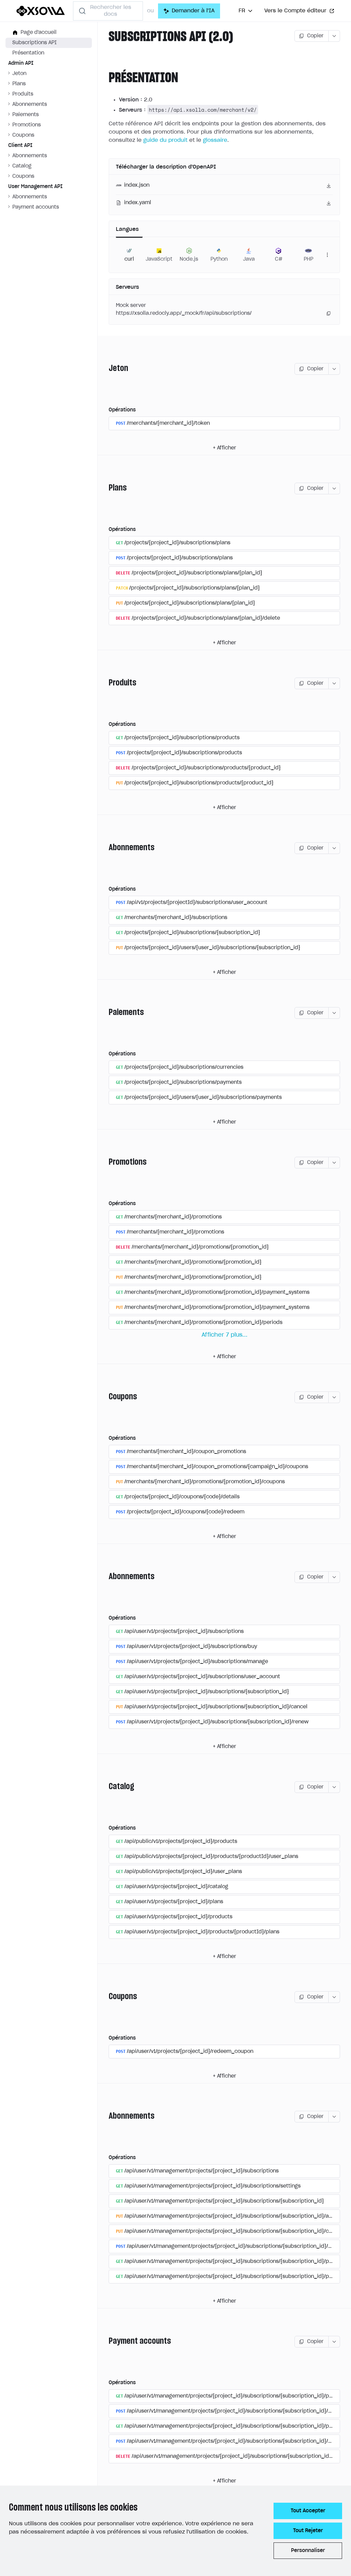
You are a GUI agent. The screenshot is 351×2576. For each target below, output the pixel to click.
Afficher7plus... (225, 1335)
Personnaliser (308, 2551)
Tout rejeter (308, 2531)
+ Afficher (225, 448)
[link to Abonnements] (106, 848)
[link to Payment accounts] (106, 2342)
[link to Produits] (106, 683)
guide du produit (165, 140)
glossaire (215, 140)
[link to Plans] (106, 488)
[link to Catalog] (106, 1787)
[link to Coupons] (106, 1397)
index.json (137, 185)
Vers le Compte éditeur (295, 11)
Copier (315, 36)
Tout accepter (308, 2511)
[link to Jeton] (106, 369)
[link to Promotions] (106, 1163)
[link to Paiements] (106, 1013)
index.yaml (138, 203)
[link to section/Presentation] (106, 78)
